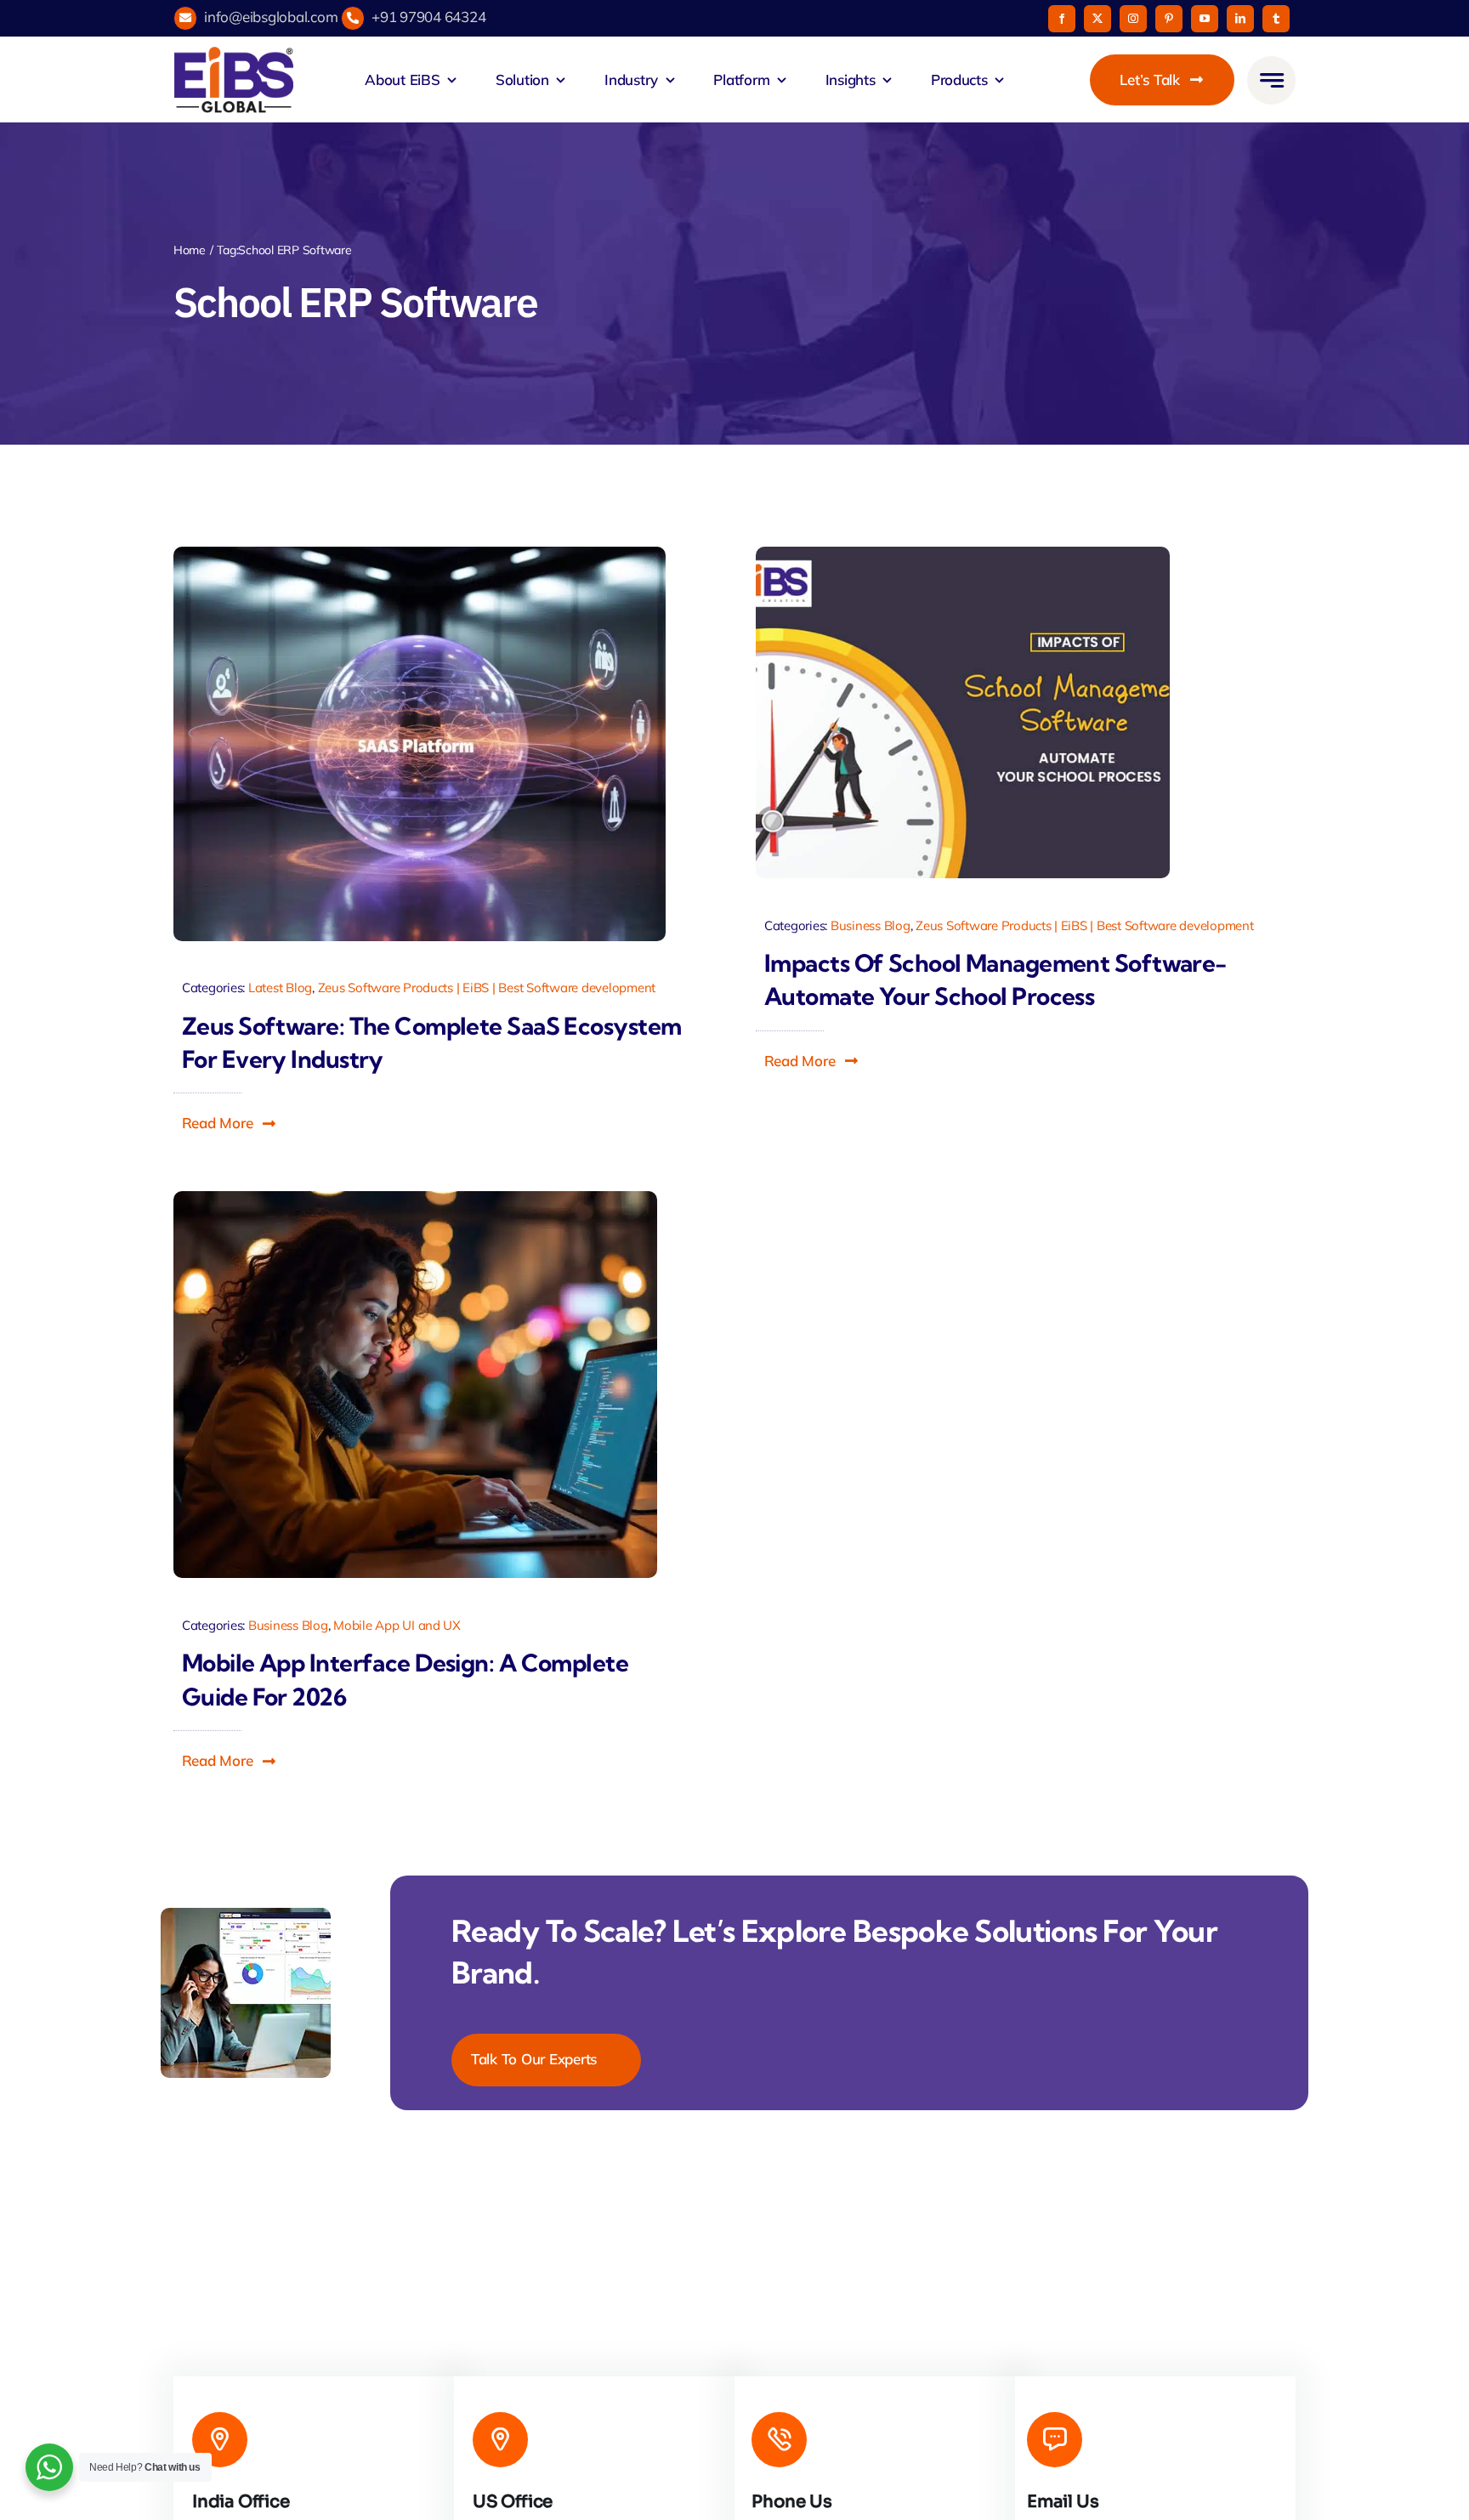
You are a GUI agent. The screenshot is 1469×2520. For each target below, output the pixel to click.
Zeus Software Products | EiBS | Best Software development (487, 988)
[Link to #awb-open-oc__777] (1271, 80)
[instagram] (1133, 19)
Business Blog (871, 925)
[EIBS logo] (234, 80)
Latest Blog (280, 988)
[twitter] (1097, 19)
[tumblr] (1276, 19)
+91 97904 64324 (428, 17)
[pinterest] (1169, 19)
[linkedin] (1240, 19)
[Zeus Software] (420, 744)
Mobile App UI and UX (397, 1625)
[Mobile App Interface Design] (415, 1385)
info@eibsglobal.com (271, 17)
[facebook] (1062, 19)
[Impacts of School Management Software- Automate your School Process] (963, 712)
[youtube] (1205, 19)
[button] (230, 1123)
